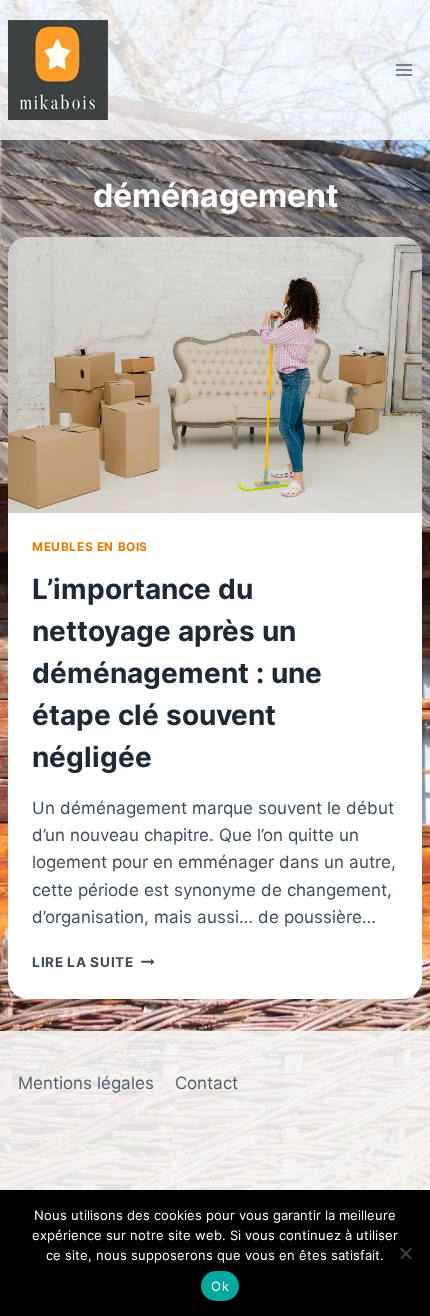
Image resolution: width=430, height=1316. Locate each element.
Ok (220, 1286)
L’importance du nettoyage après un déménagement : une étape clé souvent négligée (177, 673)
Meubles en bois (90, 546)
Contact (206, 1083)
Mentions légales (86, 1083)
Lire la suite (93, 962)
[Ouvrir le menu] (403, 69)
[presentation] (215, 375)
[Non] (405, 1253)
